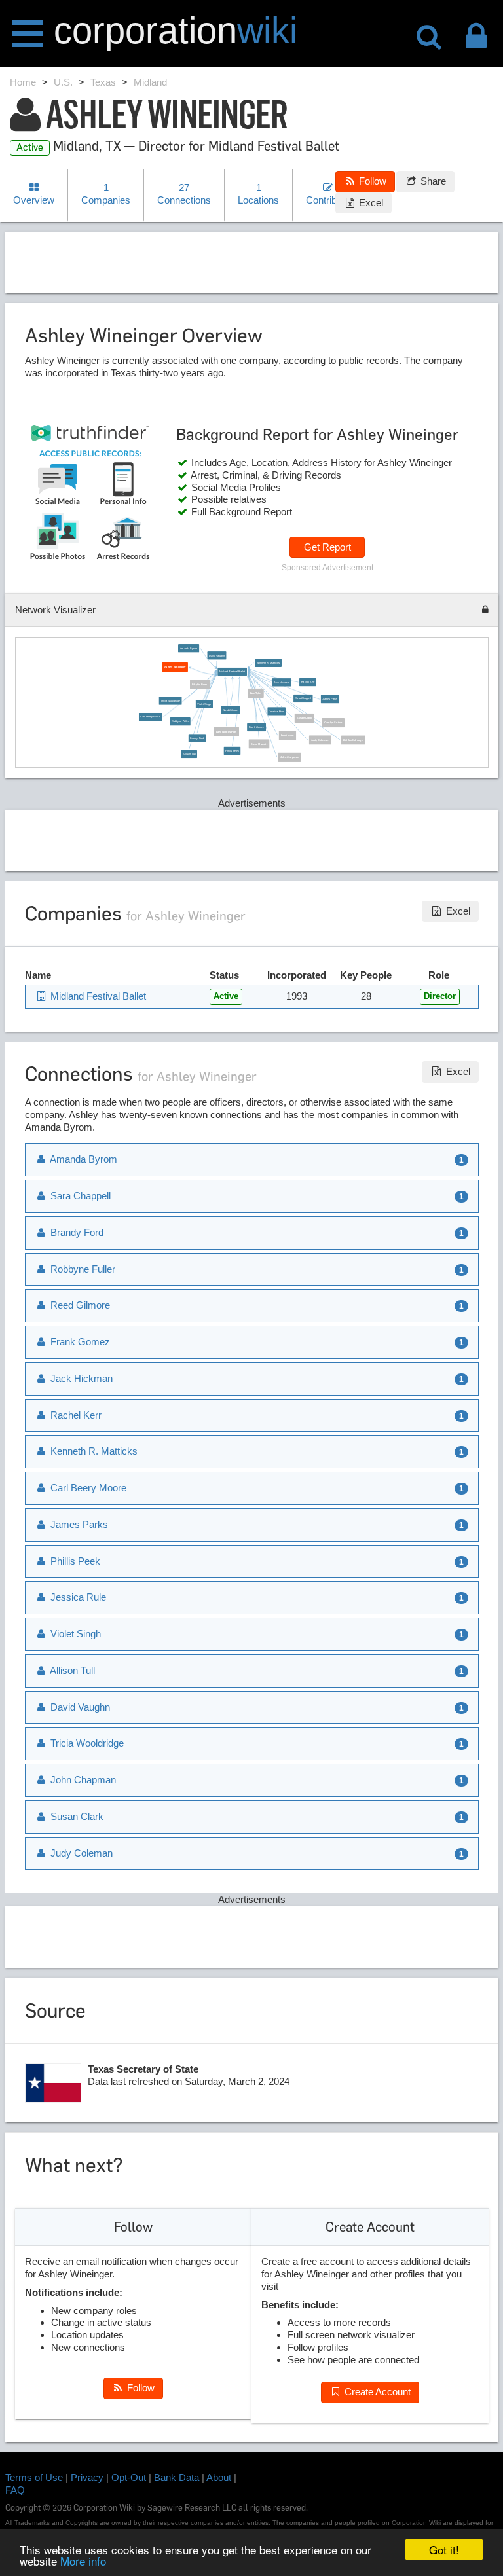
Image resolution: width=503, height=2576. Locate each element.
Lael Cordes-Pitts (227, 731)
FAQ (15, 2490)
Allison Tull (190, 753)
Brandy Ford (197, 738)
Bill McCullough (354, 740)
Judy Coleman (320, 740)
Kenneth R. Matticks (269, 662)
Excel (370, 203)
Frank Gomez (257, 727)
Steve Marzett (259, 744)
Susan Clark (304, 717)
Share (432, 181)
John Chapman (289, 757)
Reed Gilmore (231, 710)
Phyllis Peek (200, 684)
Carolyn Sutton (333, 723)
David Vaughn (217, 655)
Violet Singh (205, 704)
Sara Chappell (303, 698)
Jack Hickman (282, 682)
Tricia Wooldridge (170, 700)
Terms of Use (34, 2477)
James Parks (330, 699)
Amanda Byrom (189, 648)
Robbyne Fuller (180, 721)
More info (83, 2561)
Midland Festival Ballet (233, 671)
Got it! (444, 2549)
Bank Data (177, 2477)
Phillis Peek (232, 750)
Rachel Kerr (308, 682)
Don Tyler (256, 693)
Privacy (87, 2477)
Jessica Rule (276, 711)
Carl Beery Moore (151, 717)
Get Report (327, 547)
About (219, 2477)
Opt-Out (129, 2477)
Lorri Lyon (287, 735)
